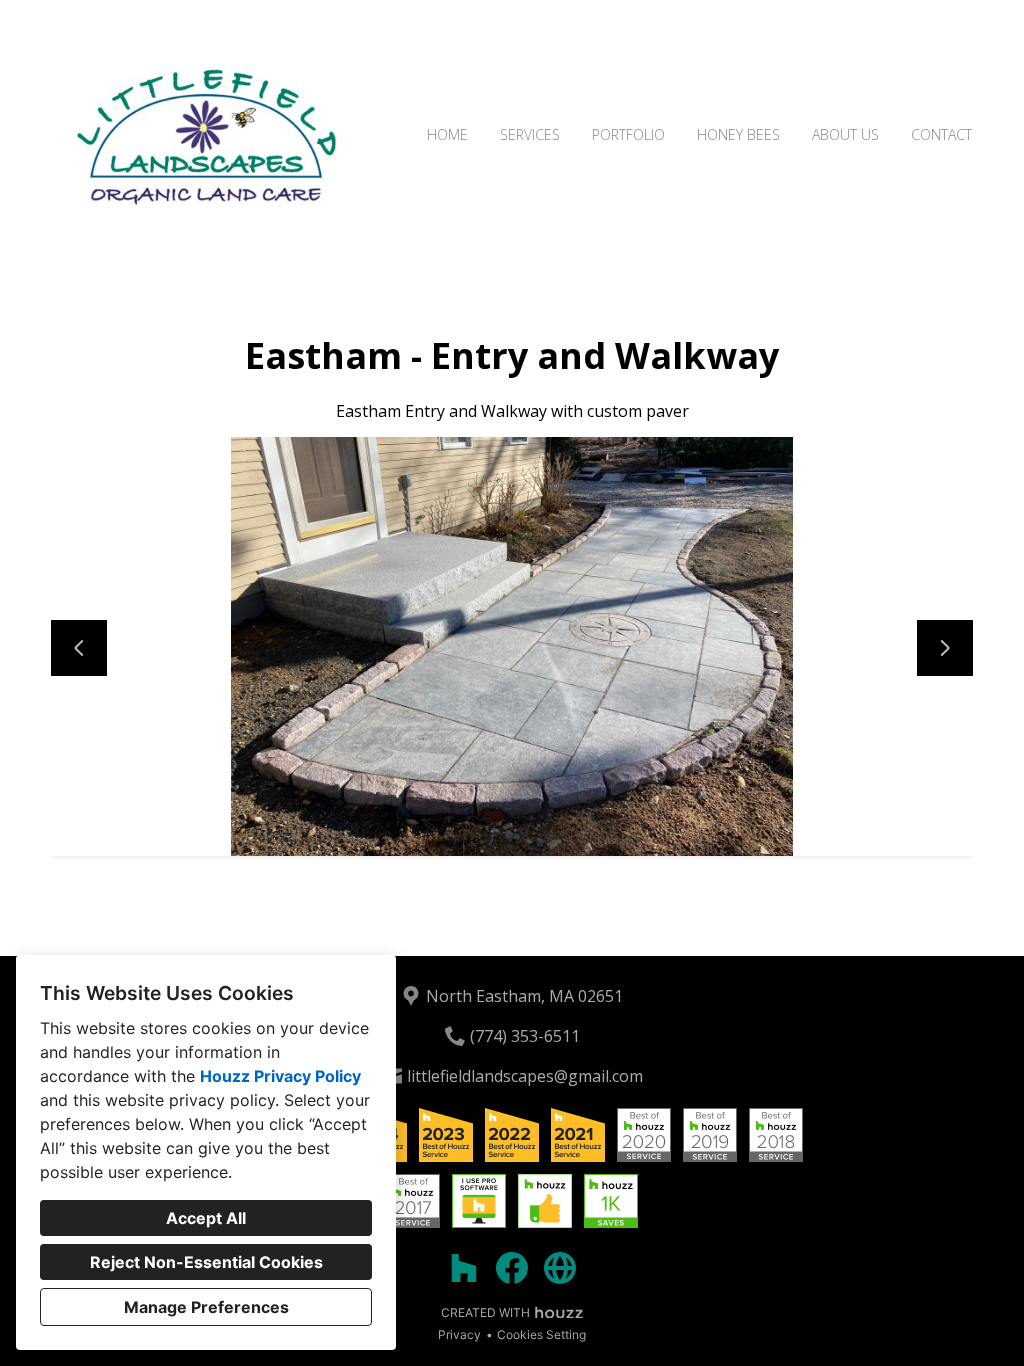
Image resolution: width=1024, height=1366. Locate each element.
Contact (941, 134)
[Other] (560, 1268)
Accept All (206, 1218)
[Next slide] (945, 648)
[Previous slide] (79, 648)
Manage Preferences (206, 1307)
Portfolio (628, 134)
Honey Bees (738, 134)
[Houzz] (464, 1268)
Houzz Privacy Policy (280, 1076)
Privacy (459, 1334)
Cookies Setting (541, 1334)
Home (447, 134)
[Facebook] (512, 1268)
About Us (845, 134)
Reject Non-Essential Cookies (206, 1262)
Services (530, 134)
